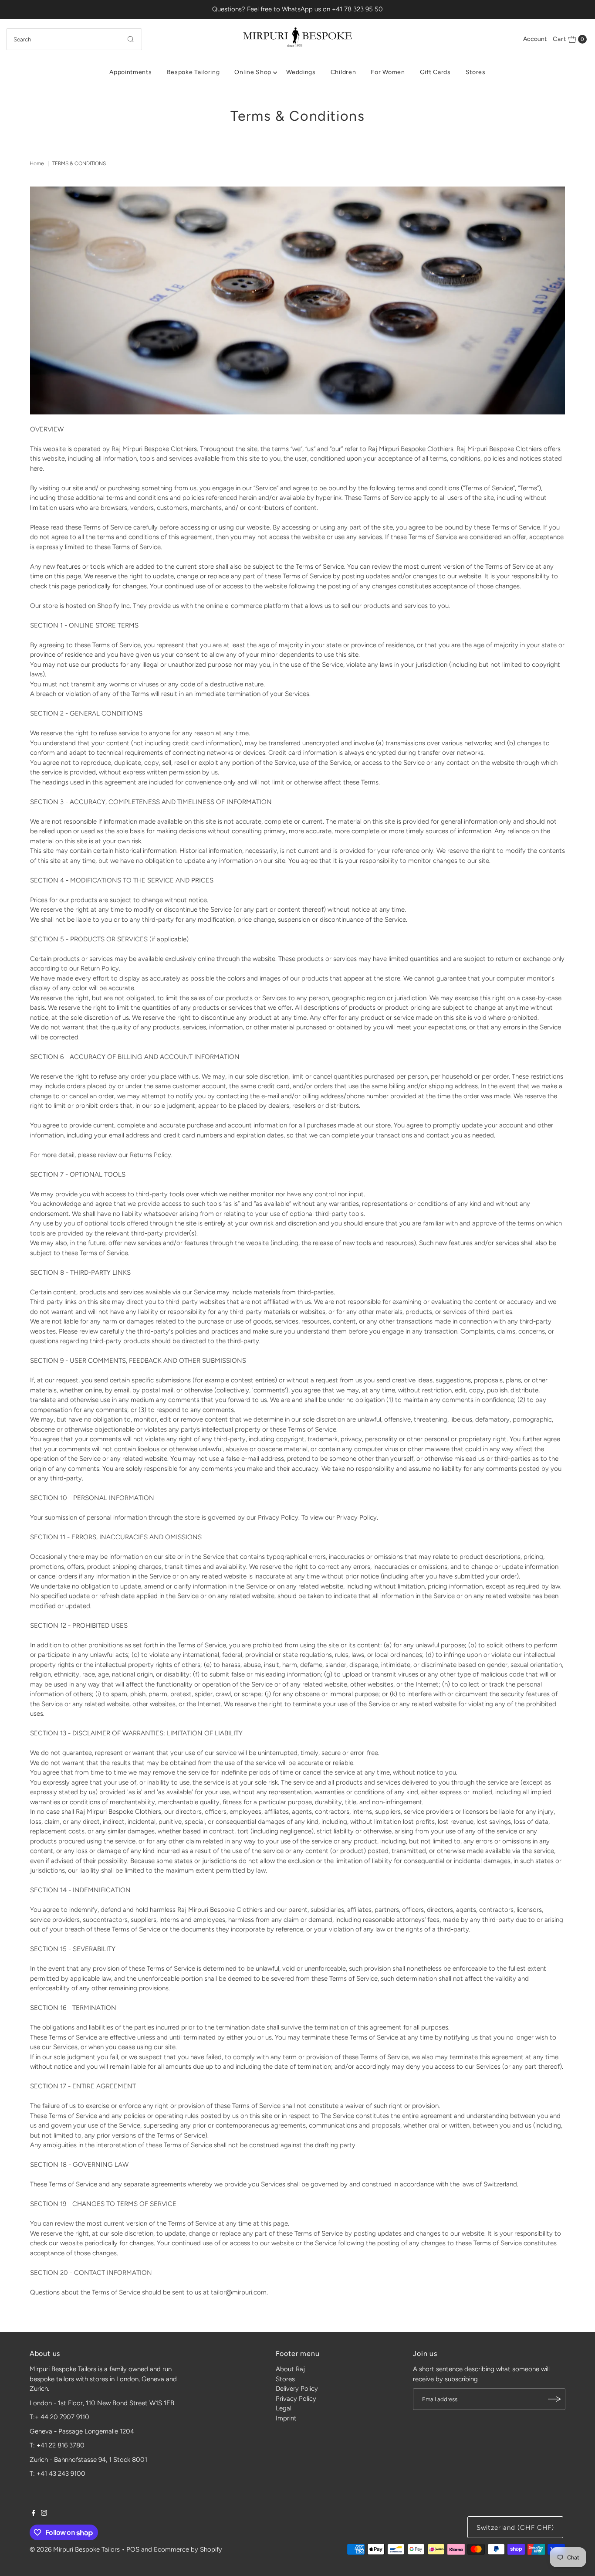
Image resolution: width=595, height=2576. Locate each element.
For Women (388, 72)
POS (133, 2549)
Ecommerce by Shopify (188, 2549)
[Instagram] (44, 2514)
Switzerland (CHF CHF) (516, 2528)
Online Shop (253, 72)
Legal (284, 2408)
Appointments (130, 72)
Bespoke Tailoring (193, 72)
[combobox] (74, 39)
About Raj (290, 2369)
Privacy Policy (296, 2399)
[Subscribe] (554, 2399)
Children (343, 72)
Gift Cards (435, 72)
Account (535, 39)
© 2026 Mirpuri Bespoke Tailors (75, 2549)
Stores (476, 72)
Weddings (301, 72)
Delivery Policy (297, 2389)
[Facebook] (34, 2514)
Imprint (286, 2418)
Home (37, 163)
